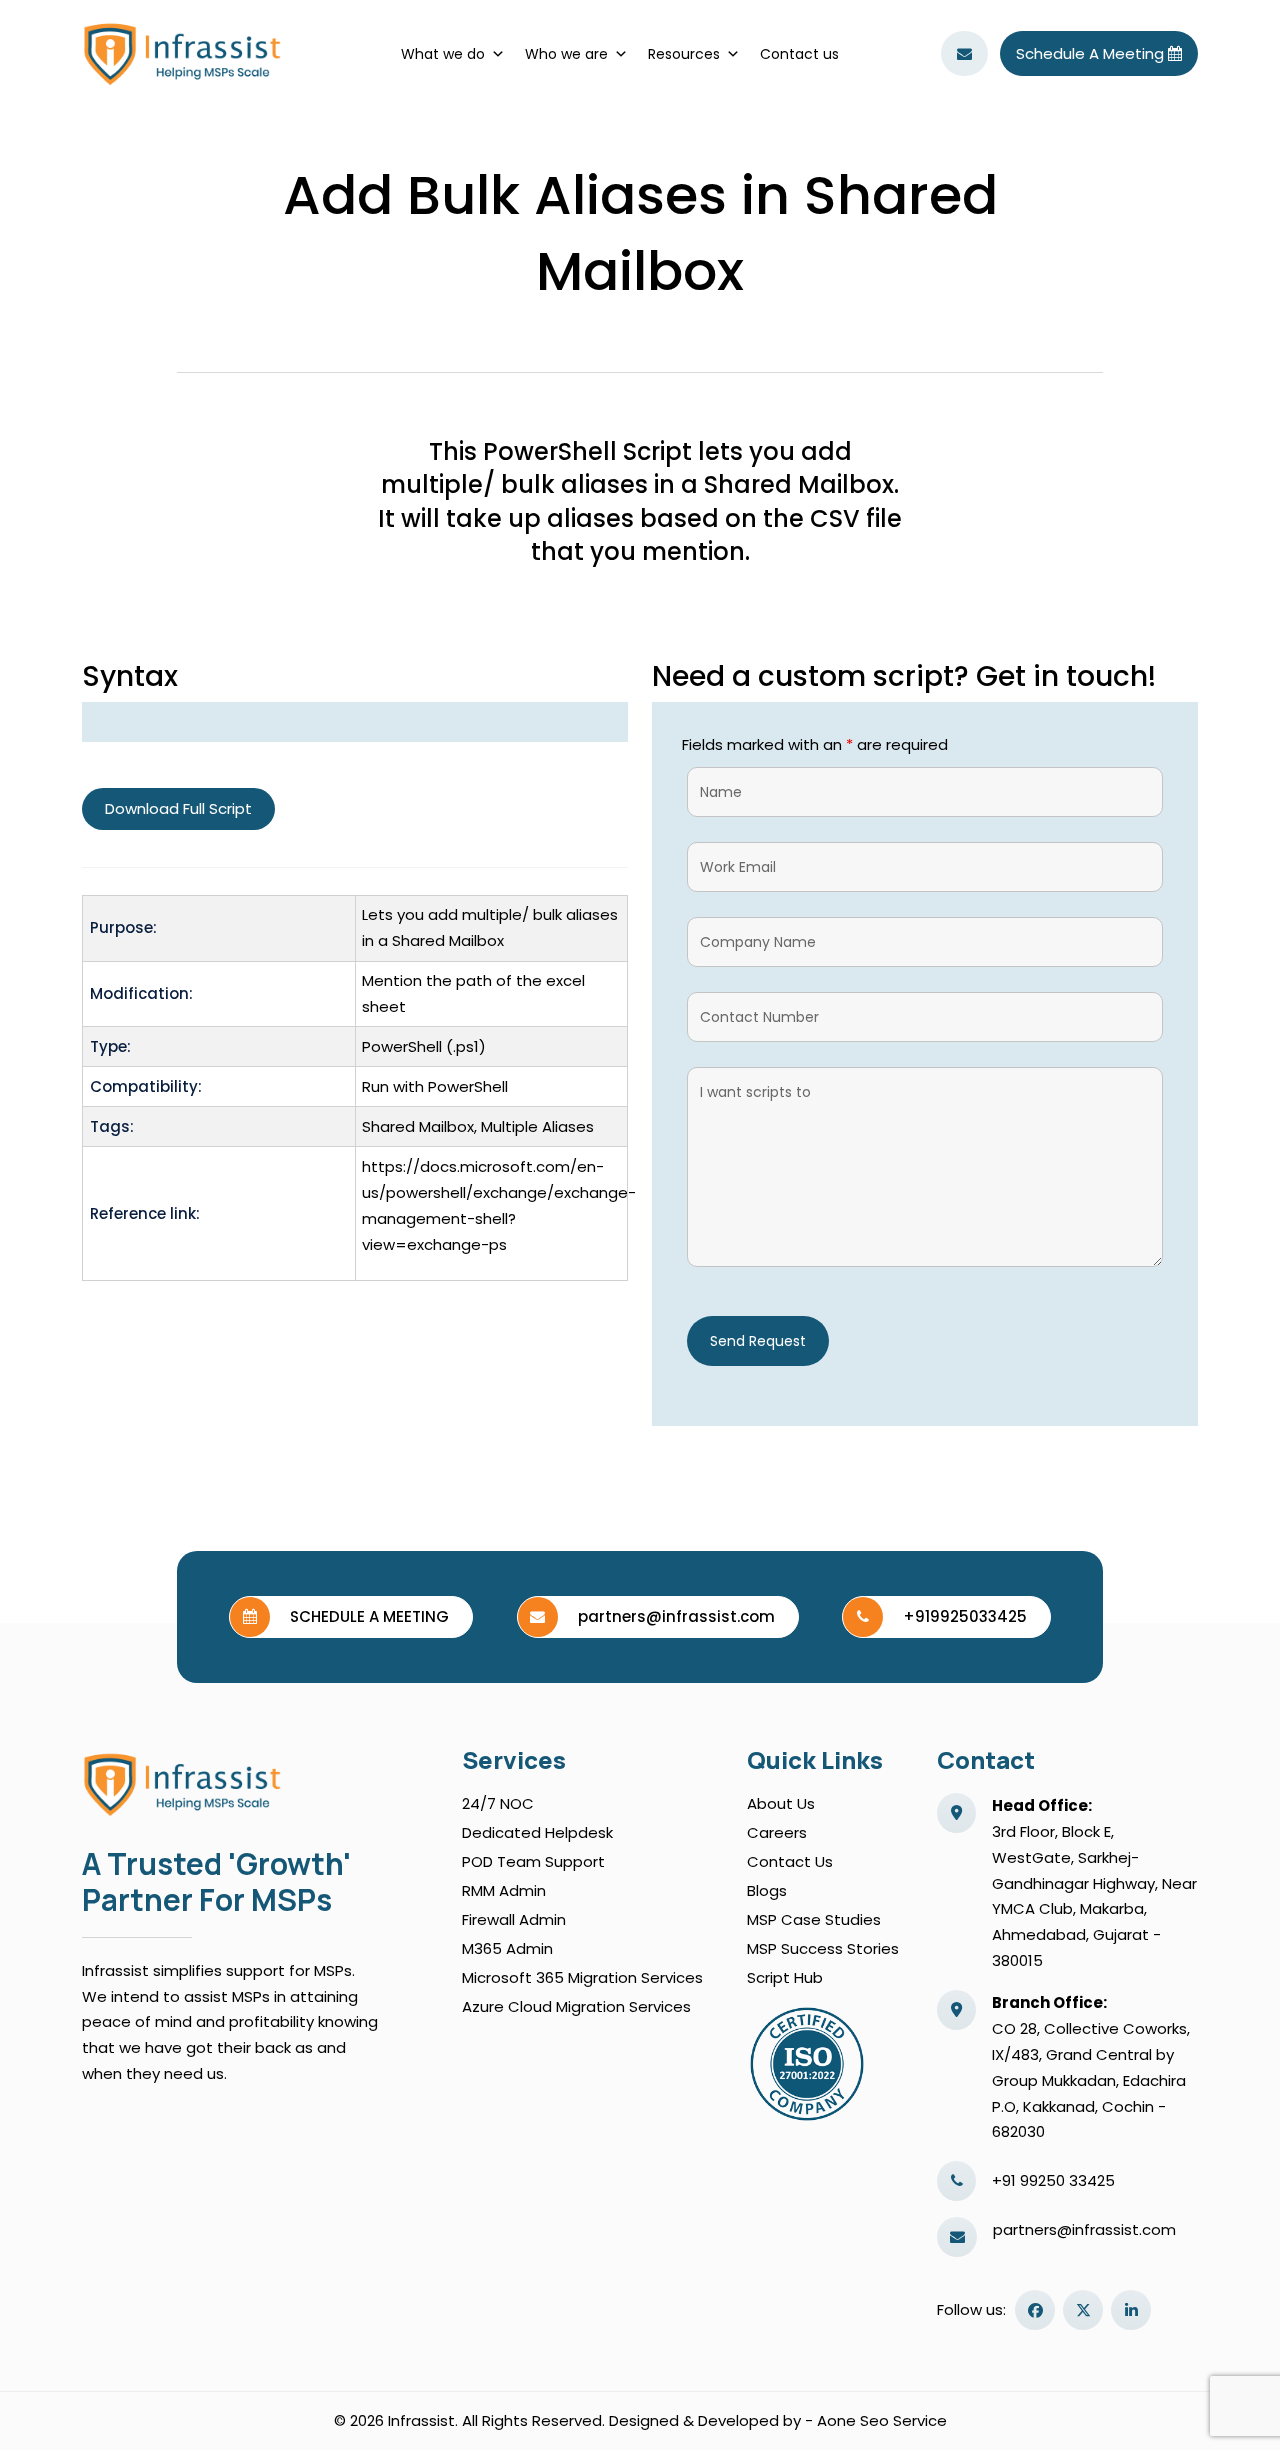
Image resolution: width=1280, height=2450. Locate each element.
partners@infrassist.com (1084, 2229)
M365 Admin (507, 1948)
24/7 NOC (498, 1803)
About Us (781, 1803)
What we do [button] (443, 54)
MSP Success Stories (823, 1948)
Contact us (799, 54)
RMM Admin (504, 1890)
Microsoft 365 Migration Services (582, 1977)
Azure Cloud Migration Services (576, 2006)
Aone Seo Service (882, 2420)
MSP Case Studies (814, 1919)
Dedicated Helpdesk (537, 1832)
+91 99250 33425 (1053, 2180)
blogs (767, 1890)
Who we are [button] (566, 54)
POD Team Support (533, 1861)
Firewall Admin (514, 1919)
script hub (785, 1977)
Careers (777, 1832)
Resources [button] (684, 54)
